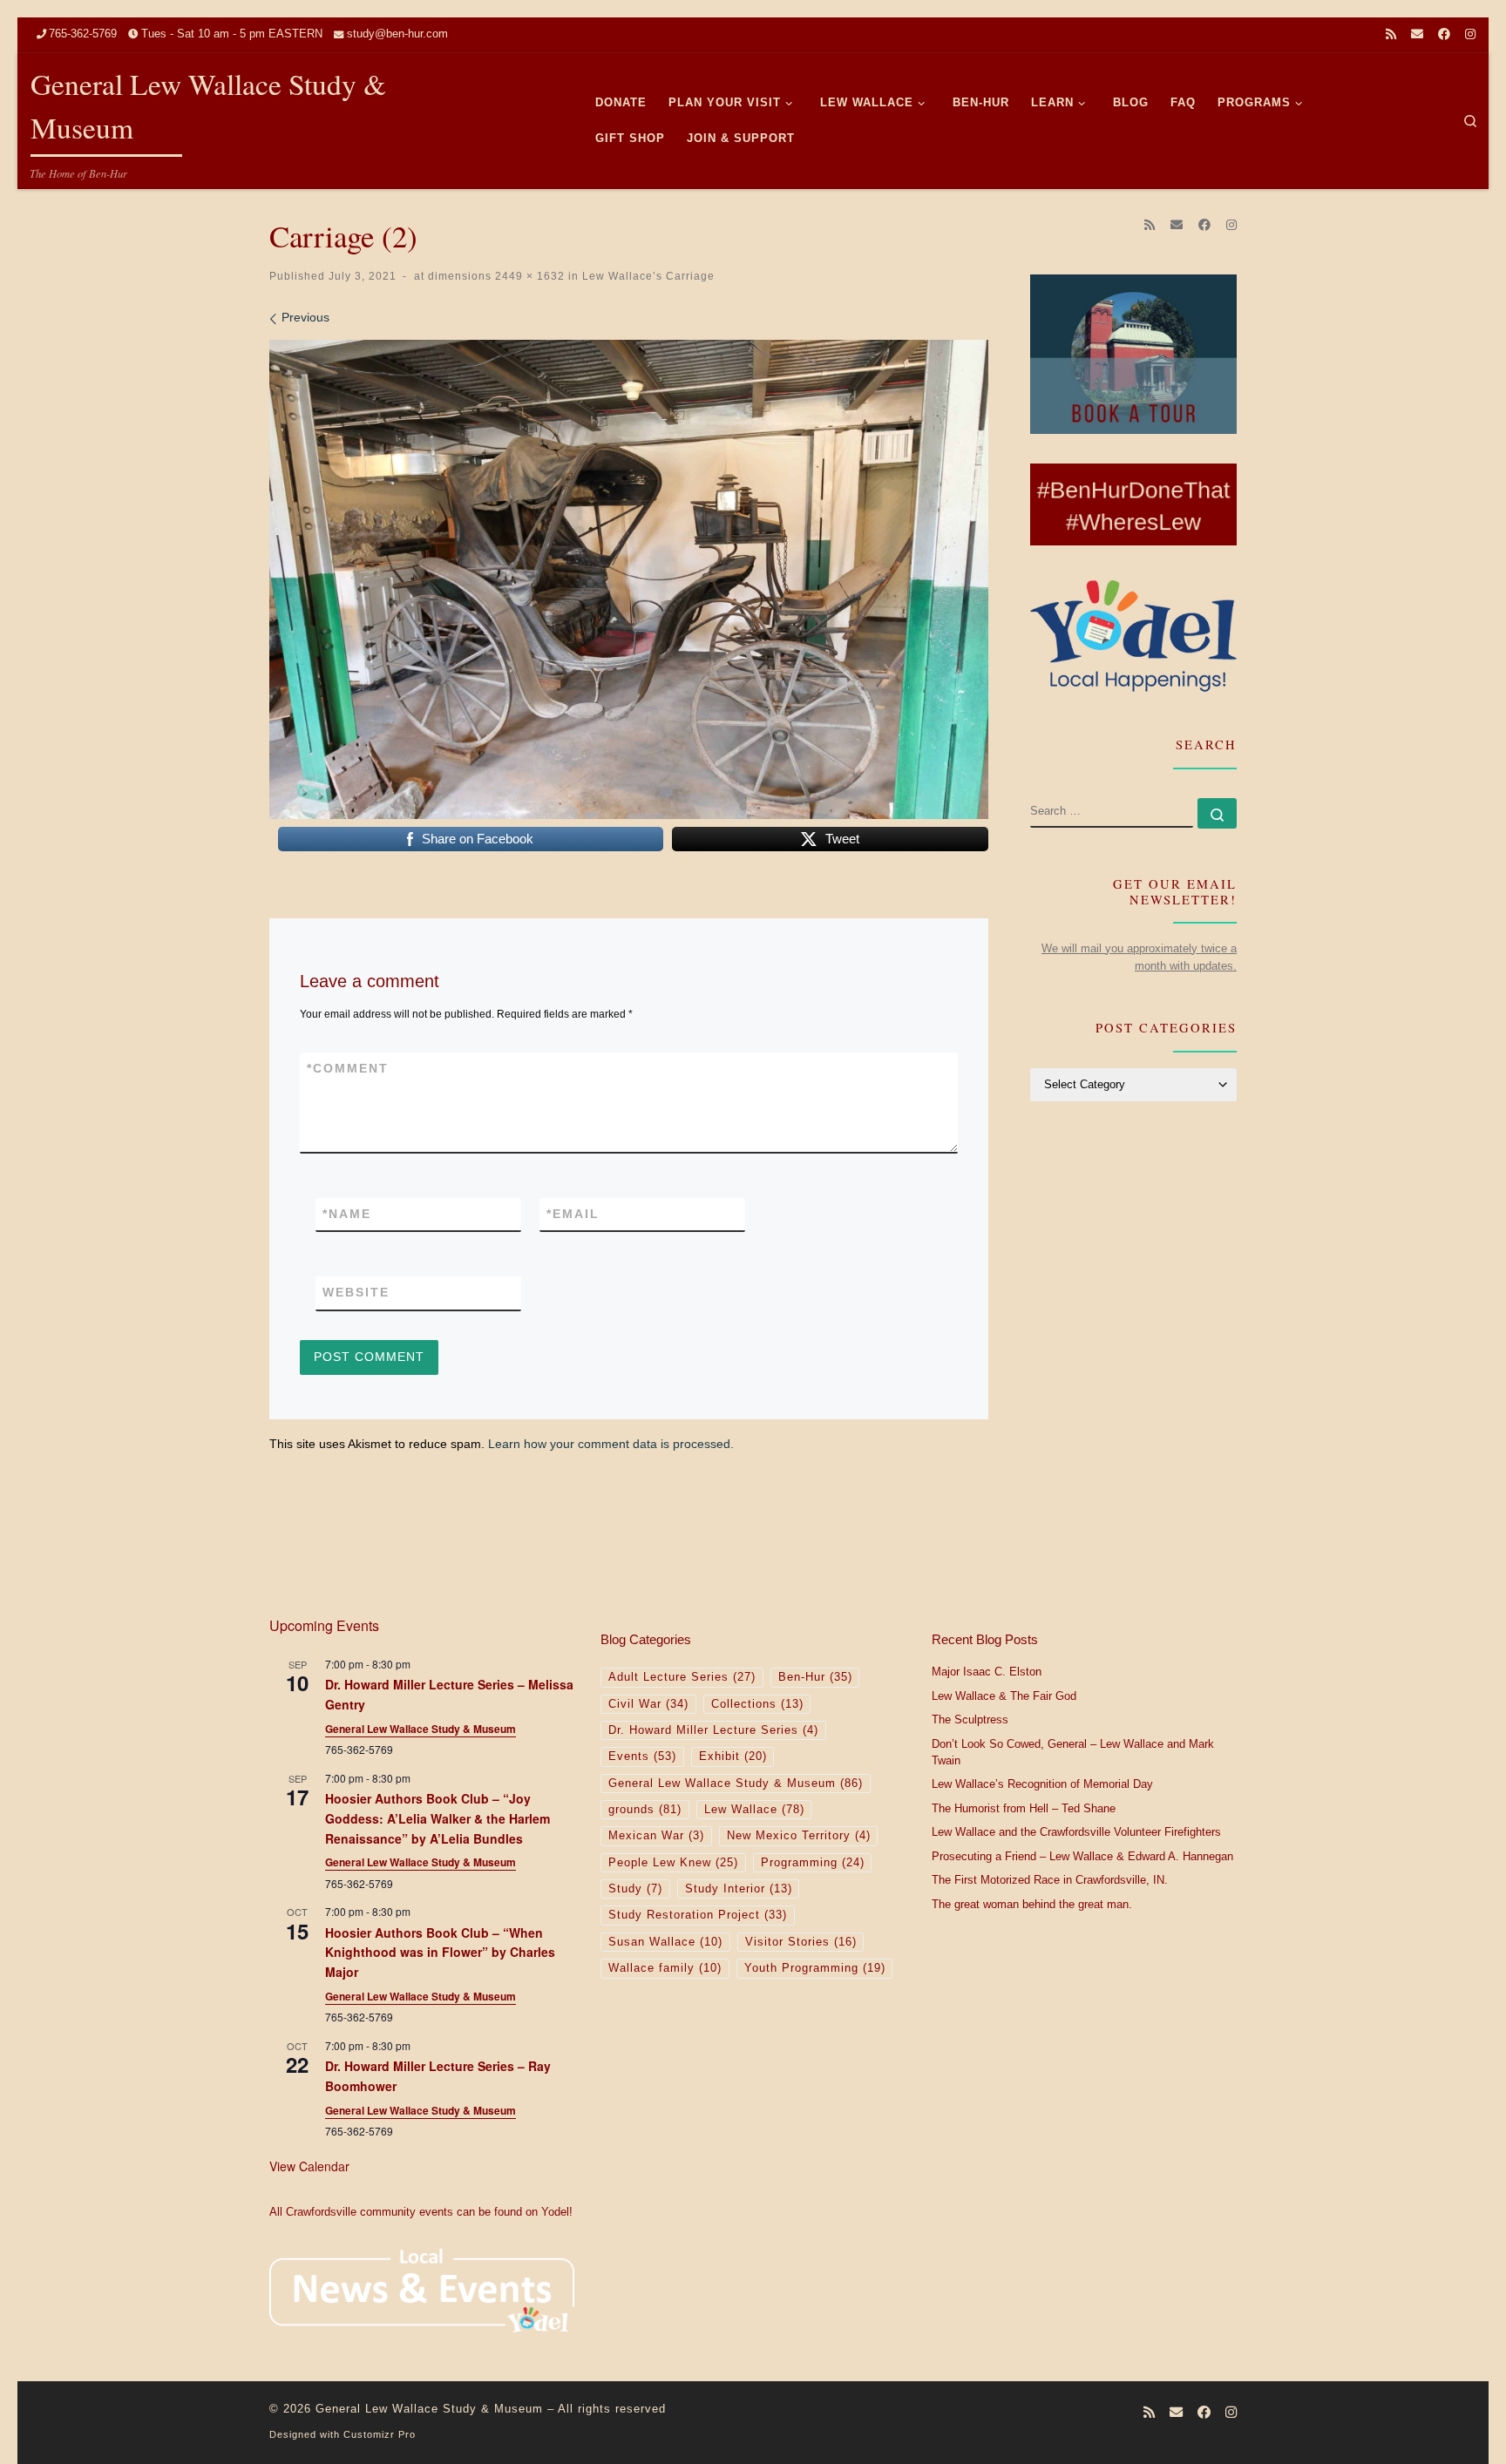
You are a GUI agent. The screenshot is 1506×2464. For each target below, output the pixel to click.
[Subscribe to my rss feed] (1391, 35)
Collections (757, 1704)
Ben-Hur (815, 1677)
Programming (813, 1863)
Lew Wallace (754, 1810)
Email (573, 1214)
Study (635, 1889)
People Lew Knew (673, 1863)
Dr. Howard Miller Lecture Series (713, 1730)
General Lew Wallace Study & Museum (421, 1729)
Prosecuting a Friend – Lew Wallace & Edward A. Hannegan (1082, 1857)
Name (347, 1214)
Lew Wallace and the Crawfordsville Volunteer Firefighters (1076, 1832)
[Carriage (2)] (629, 579)
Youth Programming (815, 1968)
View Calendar (309, 2166)
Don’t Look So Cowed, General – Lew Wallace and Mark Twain (1073, 1753)
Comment (348, 1068)
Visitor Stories (801, 1942)
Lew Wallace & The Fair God (1004, 1696)
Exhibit (733, 1757)
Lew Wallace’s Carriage (647, 276)
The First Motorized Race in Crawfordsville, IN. (1050, 1880)
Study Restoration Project (698, 1915)
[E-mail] (1417, 35)
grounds (645, 1810)
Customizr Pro (380, 2434)
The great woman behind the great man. (1032, 1905)
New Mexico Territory (799, 1836)
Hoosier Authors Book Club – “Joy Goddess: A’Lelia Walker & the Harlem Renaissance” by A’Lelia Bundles (438, 1818)
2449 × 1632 (528, 276)
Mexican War (656, 1836)
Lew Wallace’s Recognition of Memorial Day (1042, 1784)
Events (642, 1757)
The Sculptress (970, 1720)
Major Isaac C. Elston (987, 1672)
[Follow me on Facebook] (1444, 35)
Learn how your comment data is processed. (611, 1444)
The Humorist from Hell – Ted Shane (1024, 1809)
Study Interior (739, 1889)
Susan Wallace (665, 1942)
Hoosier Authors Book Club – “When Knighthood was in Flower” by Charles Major (440, 1952)
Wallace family (665, 1968)
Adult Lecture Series (682, 1677)
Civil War (648, 1704)
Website (356, 1292)
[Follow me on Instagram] (1470, 35)
